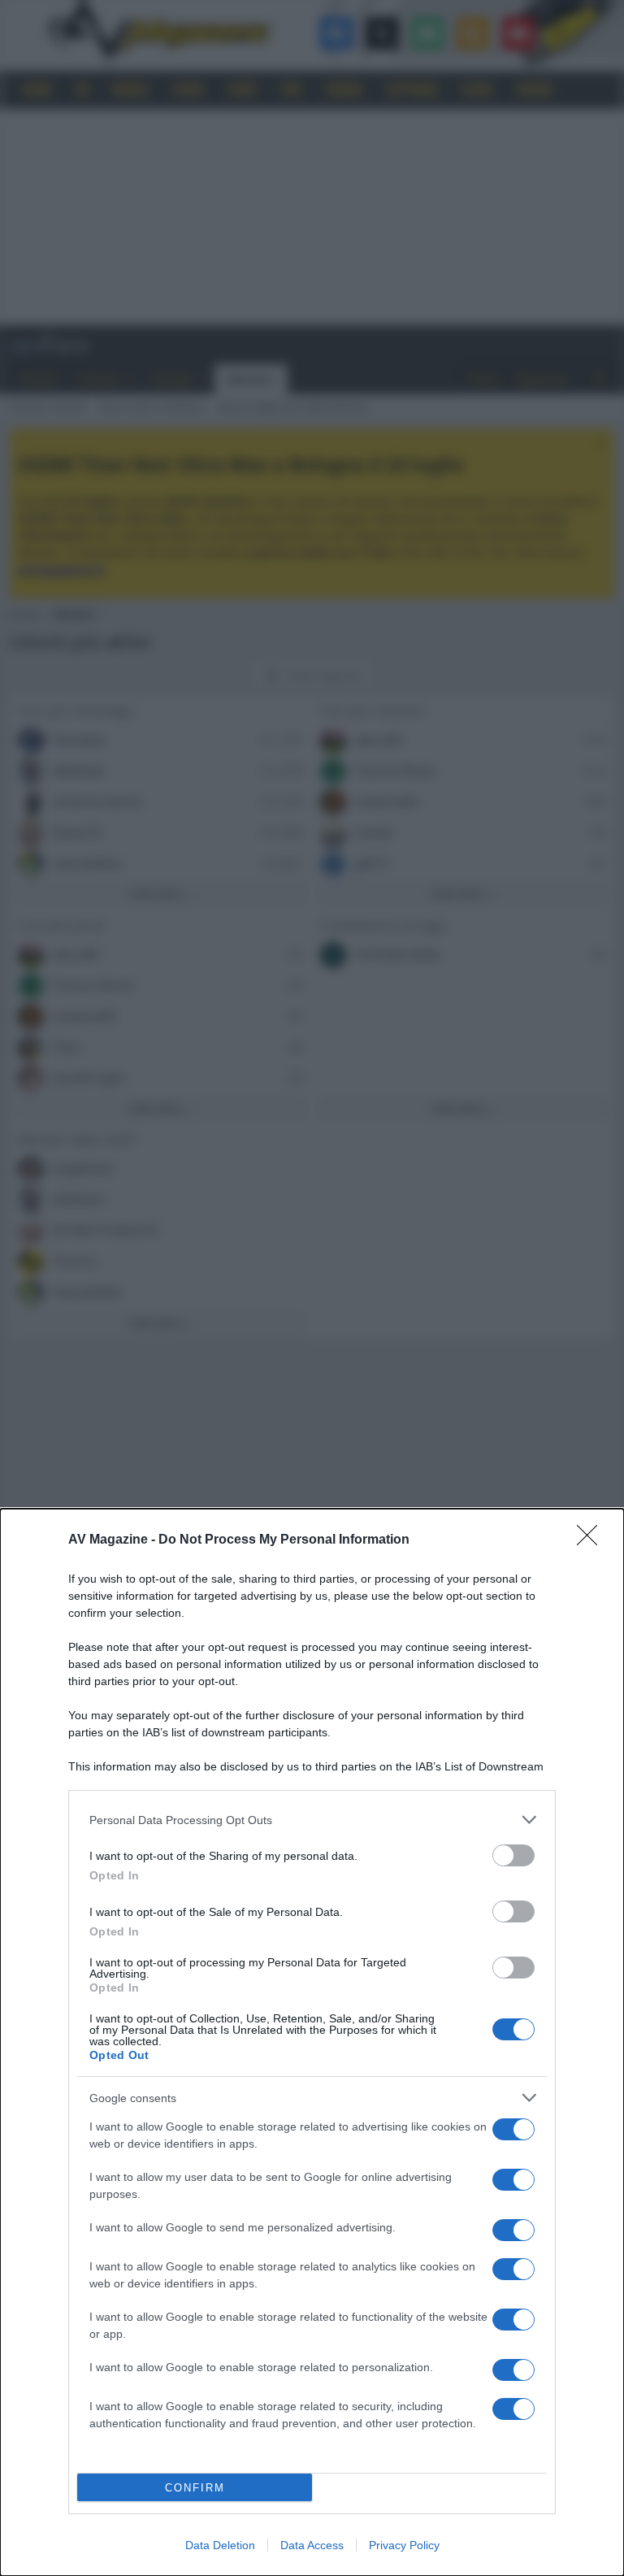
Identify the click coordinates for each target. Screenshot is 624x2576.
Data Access (312, 2545)
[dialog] (312, 2042)
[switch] (513, 1855)
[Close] (592, 1540)
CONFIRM (195, 2488)
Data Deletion (220, 2545)
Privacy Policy (404, 2545)
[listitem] (312, 1820)
